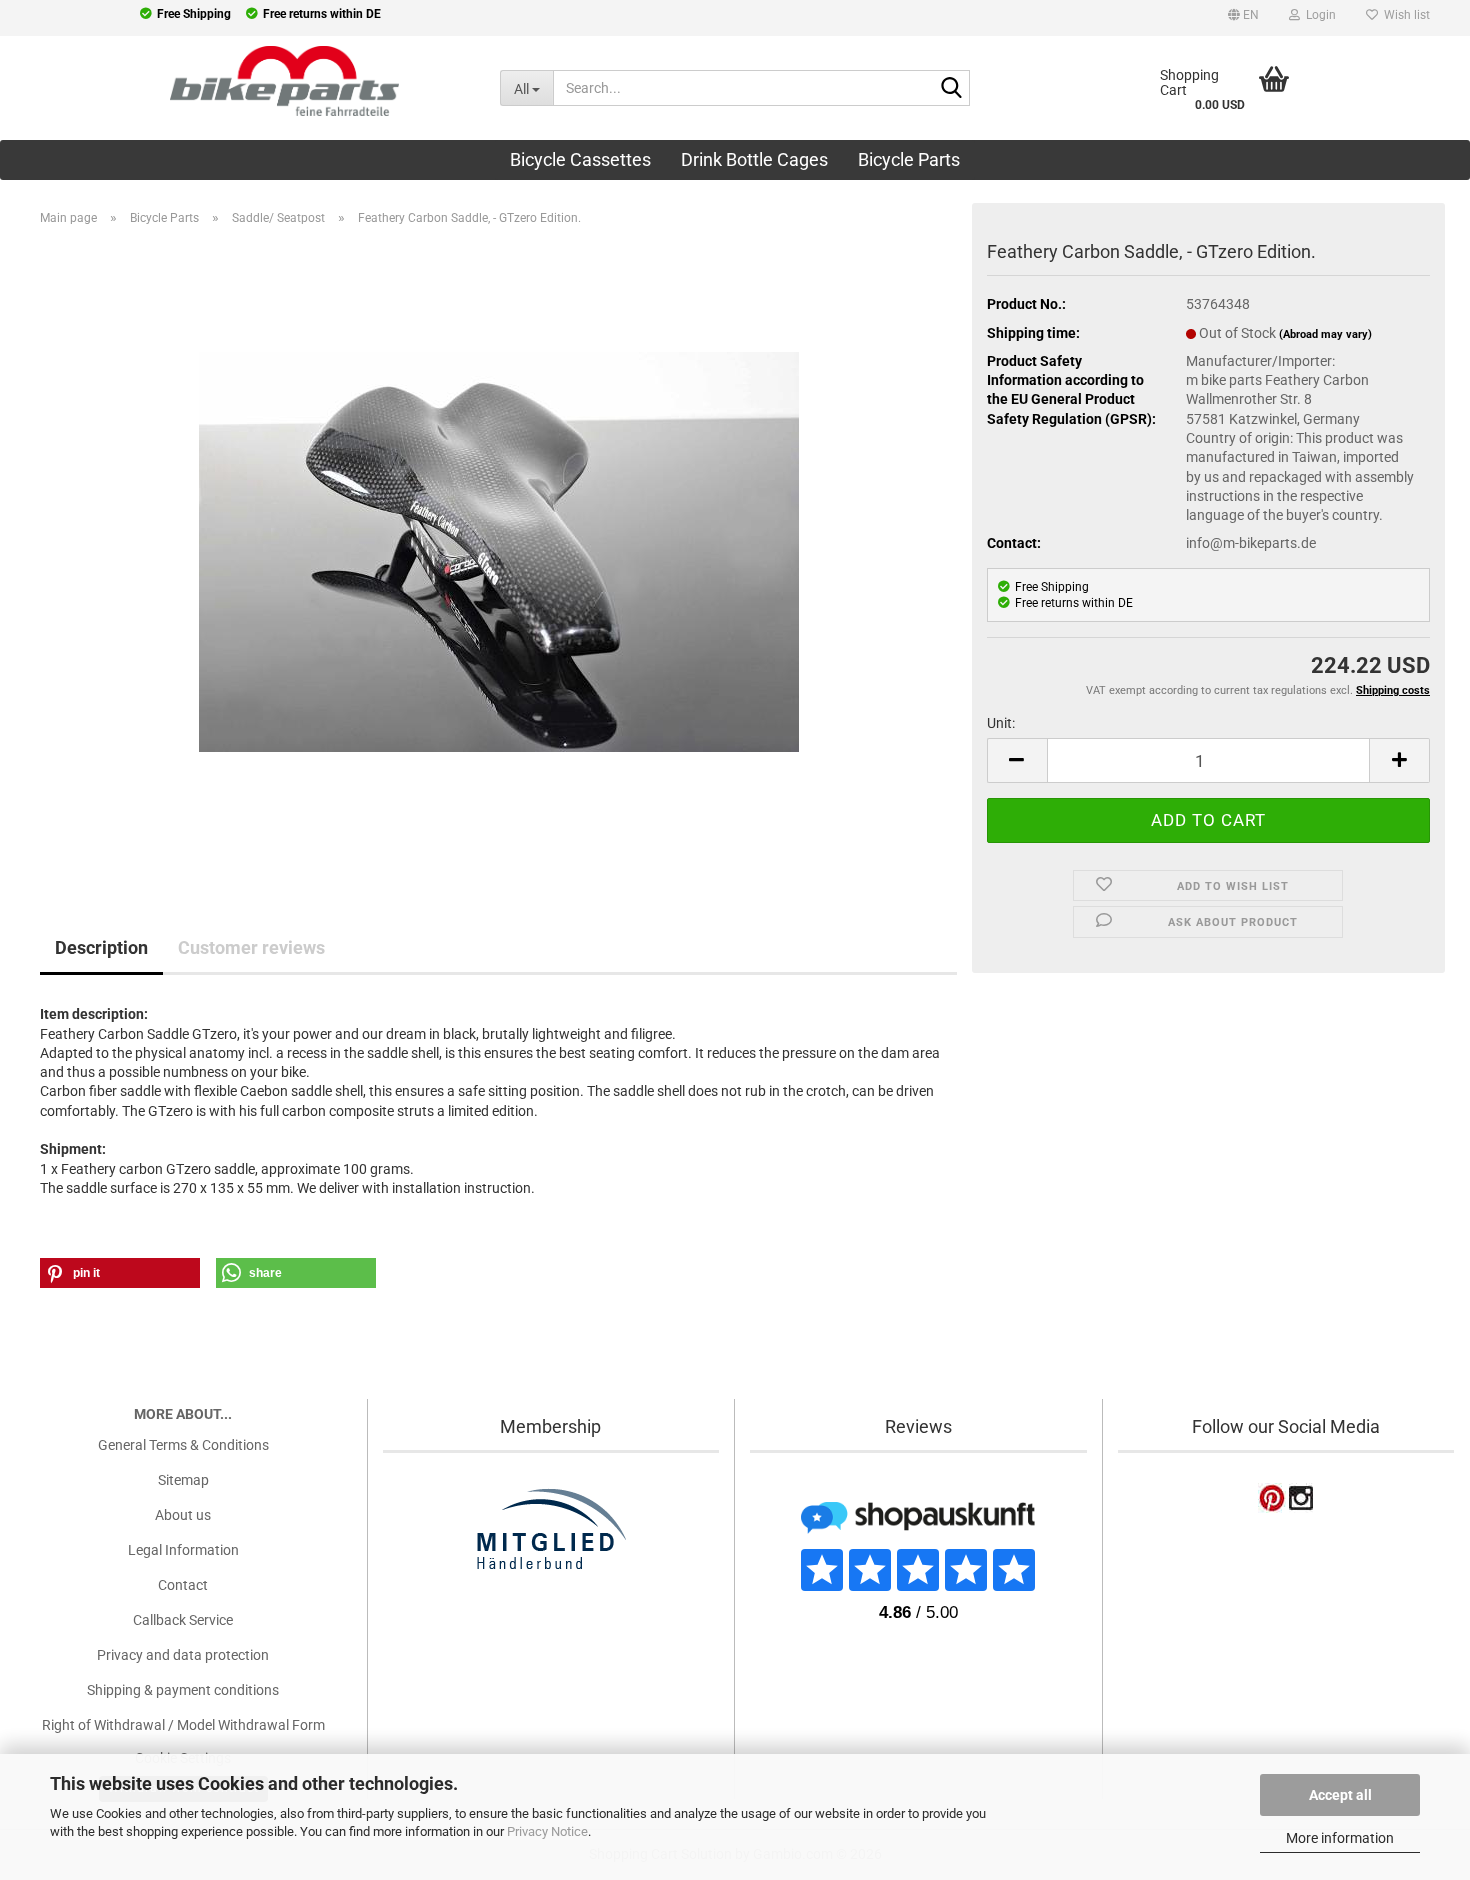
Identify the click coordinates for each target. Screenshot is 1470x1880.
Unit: (1001, 723)
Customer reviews (251, 947)
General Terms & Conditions (183, 1445)
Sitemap (183, 1480)
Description (101, 947)
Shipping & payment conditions (183, 1690)
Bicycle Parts (909, 159)
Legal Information (183, 1550)
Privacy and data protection (183, 1655)
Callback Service (183, 1620)
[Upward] (55, 1740)
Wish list (1404, 15)
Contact (183, 1585)
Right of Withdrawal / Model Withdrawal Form (183, 1725)
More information (1340, 1838)
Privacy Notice (547, 1831)
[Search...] (951, 89)
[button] (1243, 18)
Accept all (1340, 1795)
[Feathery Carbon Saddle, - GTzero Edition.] (499, 551)
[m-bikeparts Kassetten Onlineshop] (235, 81)
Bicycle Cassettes (580, 159)
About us (183, 1515)
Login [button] (1318, 15)
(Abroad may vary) (1325, 334)
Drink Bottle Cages (754, 159)
